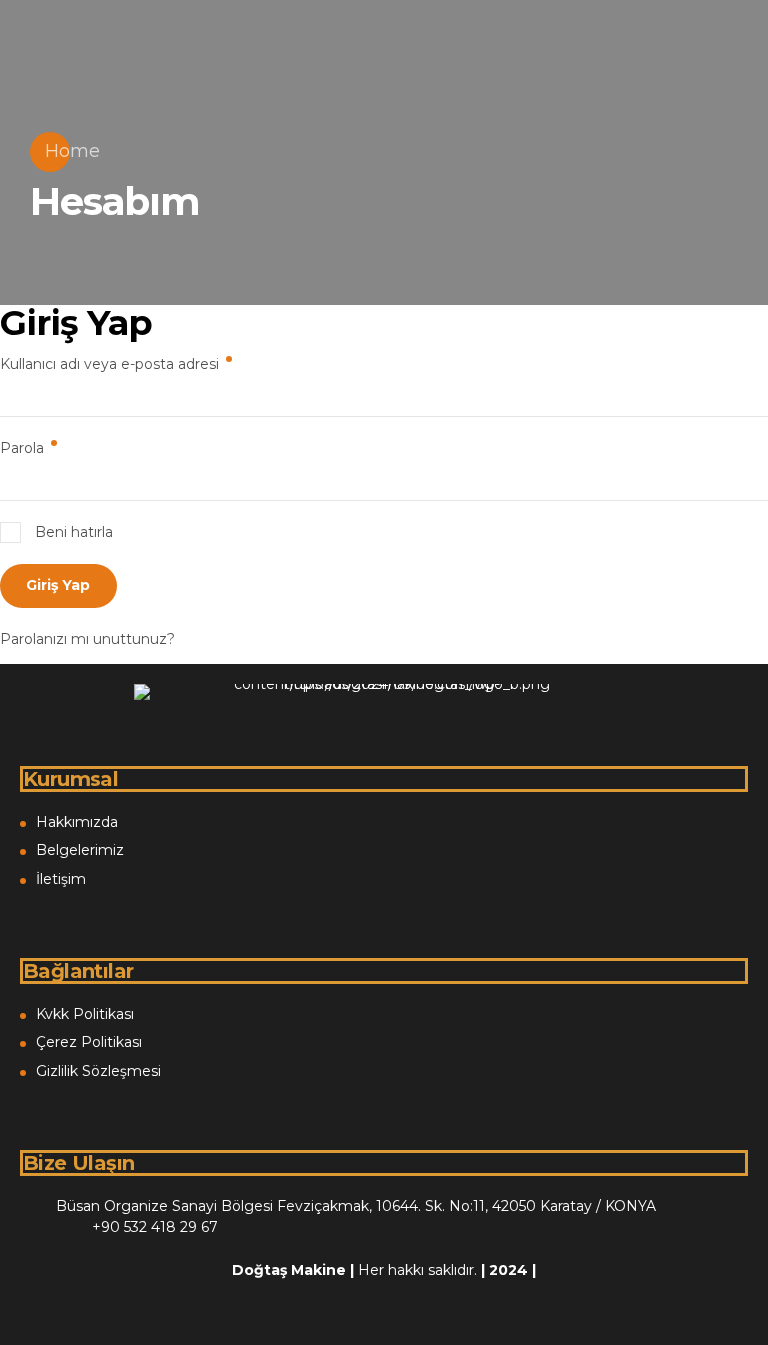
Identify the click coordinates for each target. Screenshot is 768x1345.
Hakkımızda (77, 822)
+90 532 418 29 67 (155, 1227)
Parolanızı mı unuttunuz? (87, 639)
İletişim (61, 879)
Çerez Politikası (89, 1042)
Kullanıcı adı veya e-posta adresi (135, 363)
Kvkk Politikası (85, 1014)
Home (72, 151)
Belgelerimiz (80, 850)
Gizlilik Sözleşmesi (98, 1071)
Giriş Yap (58, 585)
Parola (47, 447)
